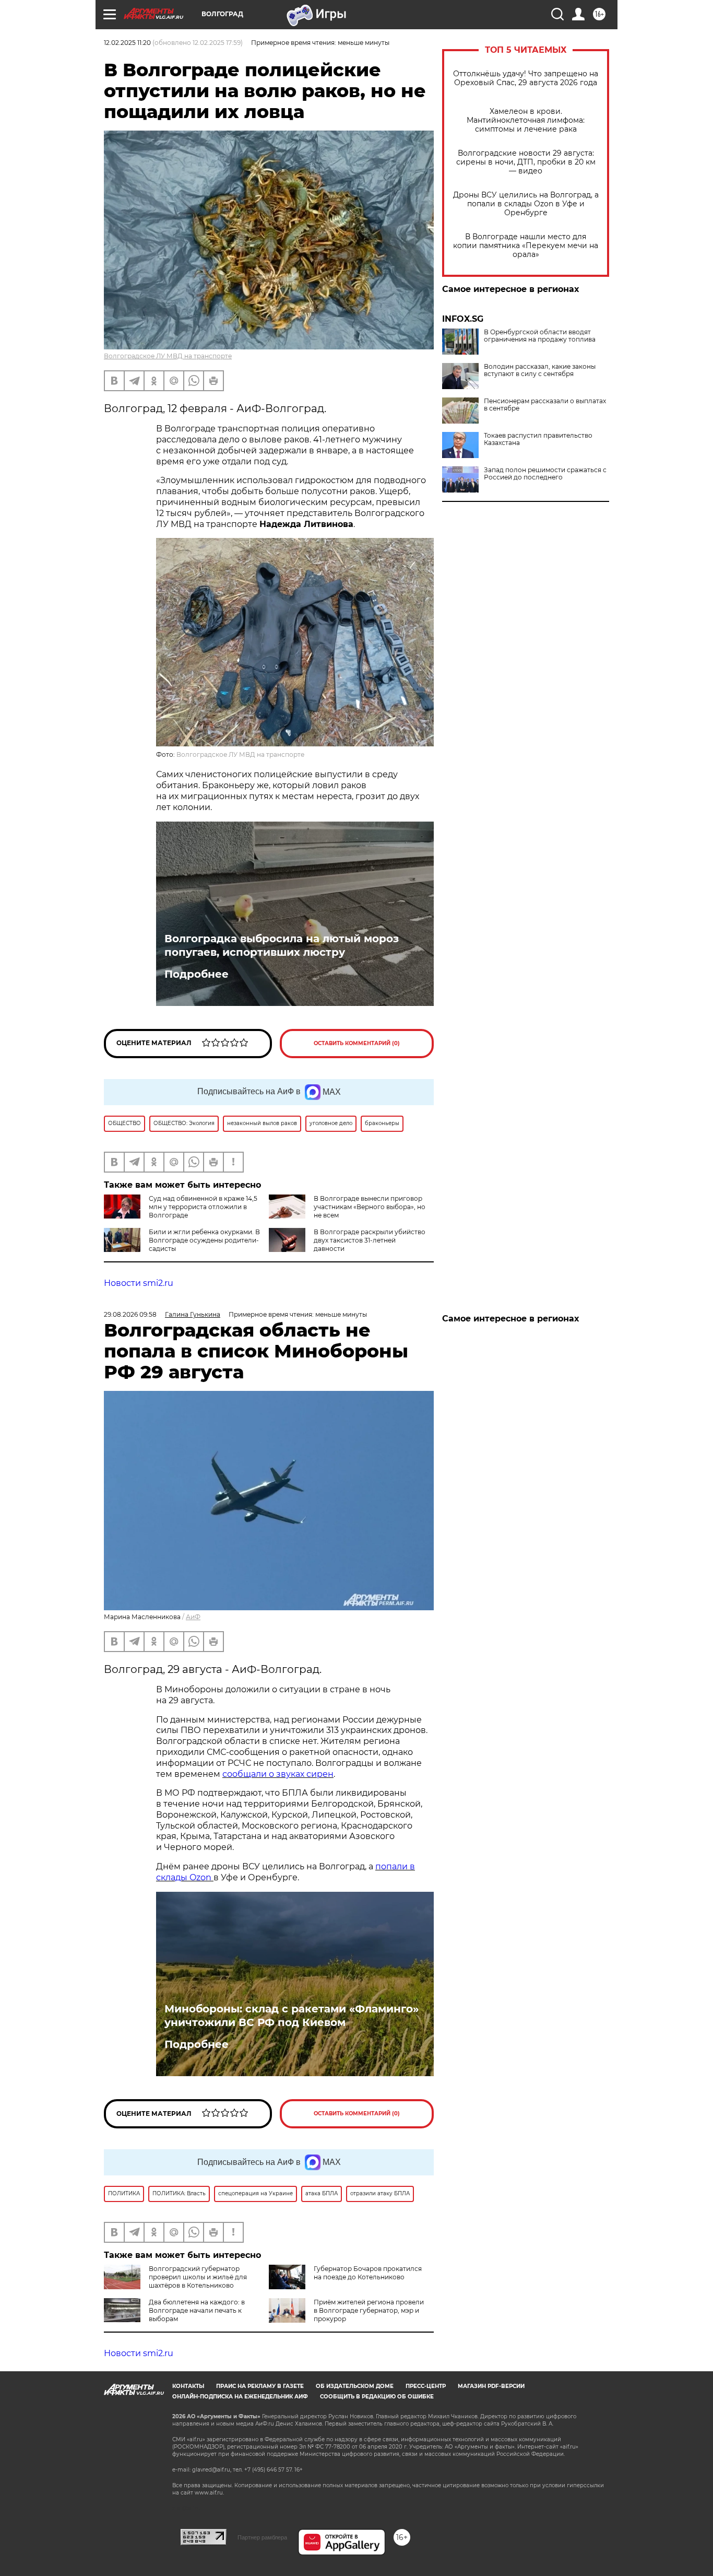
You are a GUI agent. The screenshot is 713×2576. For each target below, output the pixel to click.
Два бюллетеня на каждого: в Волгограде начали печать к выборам (197, 2310)
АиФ (193, 1617)
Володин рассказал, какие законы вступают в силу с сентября (540, 370)
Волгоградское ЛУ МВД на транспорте (168, 356)
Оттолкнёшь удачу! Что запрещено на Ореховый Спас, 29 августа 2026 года (526, 78)
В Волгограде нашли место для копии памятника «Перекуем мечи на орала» (526, 246)
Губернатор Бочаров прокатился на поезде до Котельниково (368, 2273)
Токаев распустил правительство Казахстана (538, 439)
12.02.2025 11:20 (127, 43)
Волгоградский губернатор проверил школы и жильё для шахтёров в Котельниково (198, 2277)
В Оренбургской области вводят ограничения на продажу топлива (540, 336)
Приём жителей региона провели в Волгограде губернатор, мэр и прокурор (369, 2310)
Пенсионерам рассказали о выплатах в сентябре (545, 405)
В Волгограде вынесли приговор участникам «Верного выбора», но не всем (370, 1207)
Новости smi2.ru (139, 1283)
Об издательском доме (355, 2386)
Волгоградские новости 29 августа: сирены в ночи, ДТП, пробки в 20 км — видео (526, 162)
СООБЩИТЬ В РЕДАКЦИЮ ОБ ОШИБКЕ (377, 2397)
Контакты (188, 2386)
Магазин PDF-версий (491, 2386)
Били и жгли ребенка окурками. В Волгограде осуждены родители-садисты (204, 1240)
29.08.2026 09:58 (130, 1314)
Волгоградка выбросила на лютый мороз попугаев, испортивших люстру (282, 945)
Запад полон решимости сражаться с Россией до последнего (545, 474)
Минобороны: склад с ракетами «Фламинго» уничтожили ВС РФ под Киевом (292, 2016)
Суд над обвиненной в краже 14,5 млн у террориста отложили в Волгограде (203, 1207)
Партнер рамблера (262, 2537)
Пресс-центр (426, 2386)
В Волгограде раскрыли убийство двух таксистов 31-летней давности (370, 1240)
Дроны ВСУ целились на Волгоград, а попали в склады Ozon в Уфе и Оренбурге (526, 204)
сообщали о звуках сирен (278, 1774)
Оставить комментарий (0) (357, 1043)
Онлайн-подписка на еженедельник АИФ (240, 2397)
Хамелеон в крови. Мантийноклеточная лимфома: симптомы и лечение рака (526, 120)
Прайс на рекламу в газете (260, 2386)
